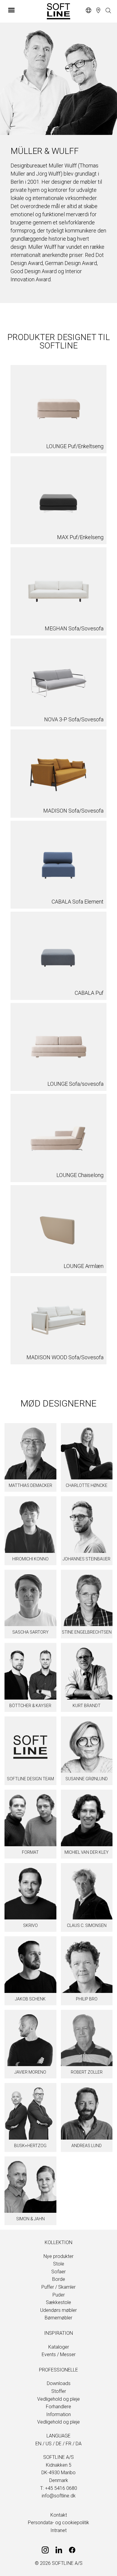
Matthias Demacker (30, 1485)
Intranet (58, 2530)
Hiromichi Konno (30, 1559)
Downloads (59, 2383)
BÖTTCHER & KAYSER (30, 1706)
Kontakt (59, 2515)
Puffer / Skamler (58, 2287)
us (49, 2444)
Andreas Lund (87, 2146)
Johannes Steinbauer (87, 1559)
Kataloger (59, 2347)
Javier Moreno (30, 2072)
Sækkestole (58, 2302)
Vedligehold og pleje (58, 2399)
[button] (24, 10)
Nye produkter (58, 2256)
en (38, 2444)
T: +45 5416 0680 (59, 2488)
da (79, 2444)
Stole (59, 2264)
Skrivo (30, 1925)
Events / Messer (59, 2354)
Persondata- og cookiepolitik (58, 2523)
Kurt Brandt (87, 1706)
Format (30, 1852)
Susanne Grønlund (87, 1779)
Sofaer (58, 2272)
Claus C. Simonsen (87, 1925)
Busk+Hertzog (30, 2146)
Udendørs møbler (58, 2310)
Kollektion (58, 2242)
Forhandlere (58, 2407)
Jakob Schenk (30, 1999)
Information (58, 2414)
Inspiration (58, 2333)
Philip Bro (87, 1999)
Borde (59, 2279)
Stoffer (59, 2391)
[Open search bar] (108, 11)
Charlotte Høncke (87, 1485)
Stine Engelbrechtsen (87, 1632)
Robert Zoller (87, 2072)
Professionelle (58, 2370)
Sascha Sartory (30, 1632)
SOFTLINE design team (30, 1779)
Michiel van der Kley (87, 1852)
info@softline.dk (59, 2496)
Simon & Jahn (30, 2219)
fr (69, 2444)
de (59, 2444)
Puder (59, 2295)
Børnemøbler (58, 2318)
